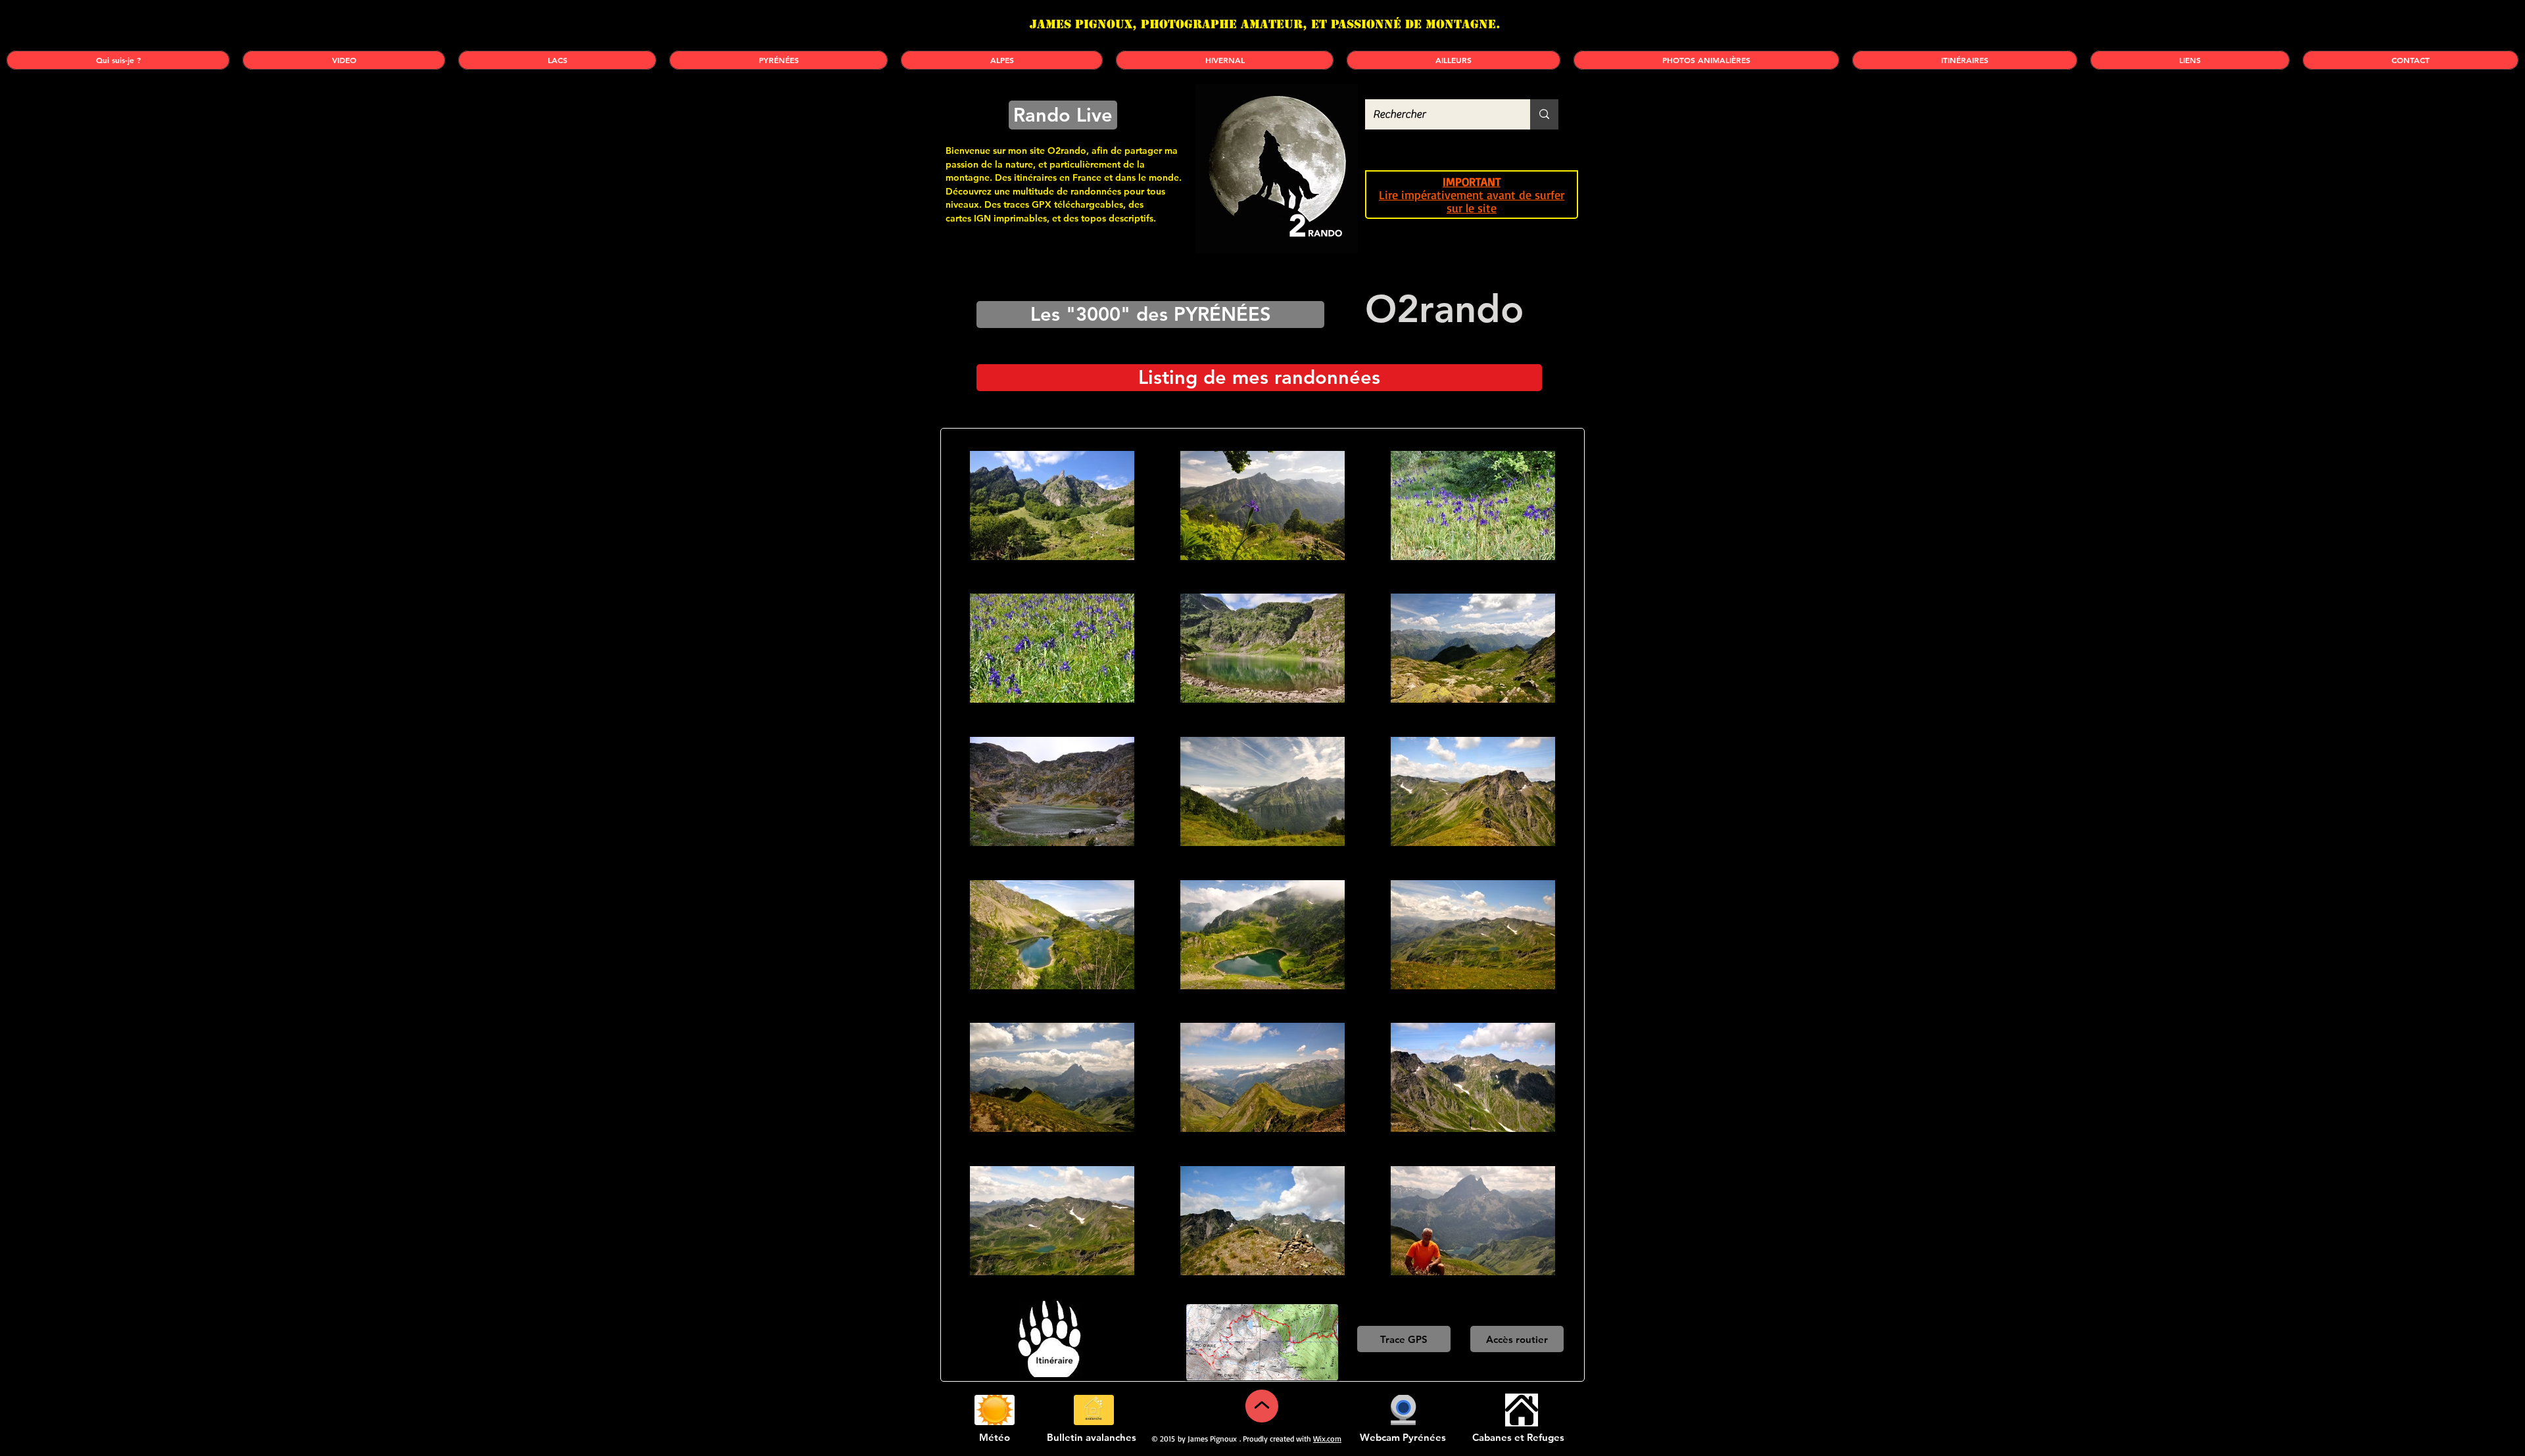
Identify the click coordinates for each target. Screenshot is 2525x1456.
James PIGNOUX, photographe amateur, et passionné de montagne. (1265, 24)
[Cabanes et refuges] (1521, 1410)
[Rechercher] (1544, 114)
